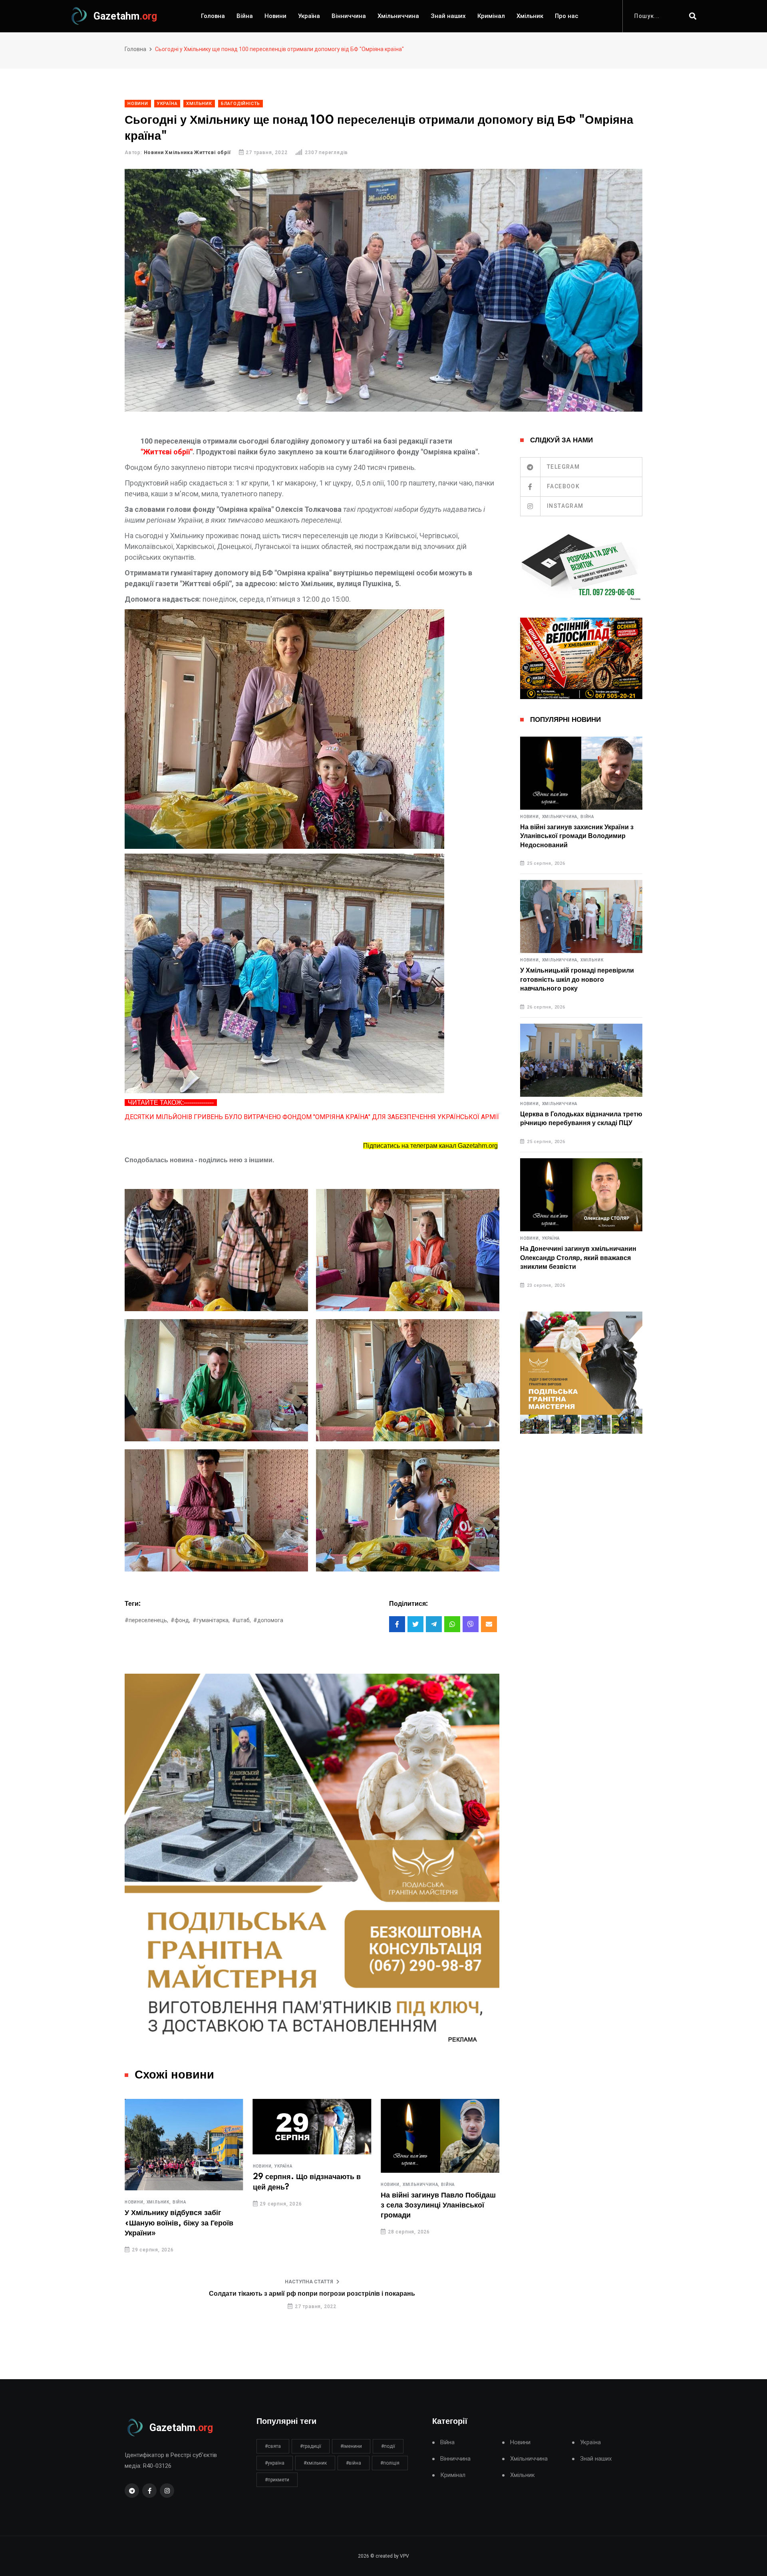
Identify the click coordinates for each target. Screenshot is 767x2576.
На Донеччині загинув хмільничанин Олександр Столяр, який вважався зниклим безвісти (578, 1258)
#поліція (390, 2463)
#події (388, 2446)
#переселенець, (146, 1620)
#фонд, (180, 1620)
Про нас (567, 16)
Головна (213, 16)
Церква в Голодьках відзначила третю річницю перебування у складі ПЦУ (581, 1119)
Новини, (135, 2166)
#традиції (311, 2446)
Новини (275, 16)
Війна (245, 16)
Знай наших (448, 16)
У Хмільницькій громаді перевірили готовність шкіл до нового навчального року (577, 980)
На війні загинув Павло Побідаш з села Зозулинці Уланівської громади (310, 2205)
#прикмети (277, 2480)
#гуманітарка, (211, 1620)
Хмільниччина (398, 16)
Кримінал (491, 16)
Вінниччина (349, 16)
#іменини (351, 2446)
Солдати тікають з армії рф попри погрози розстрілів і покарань (312, 2294)
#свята (273, 2446)
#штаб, (241, 1620)
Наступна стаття (309, 2282)
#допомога (268, 1620)
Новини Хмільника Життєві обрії (187, 153)
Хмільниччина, (293, 2185)
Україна (309, 16)
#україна (275, 2463)
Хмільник (530, 16)
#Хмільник (315, 2463)
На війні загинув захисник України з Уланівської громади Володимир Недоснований (577, 836)
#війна (354, 2463)
